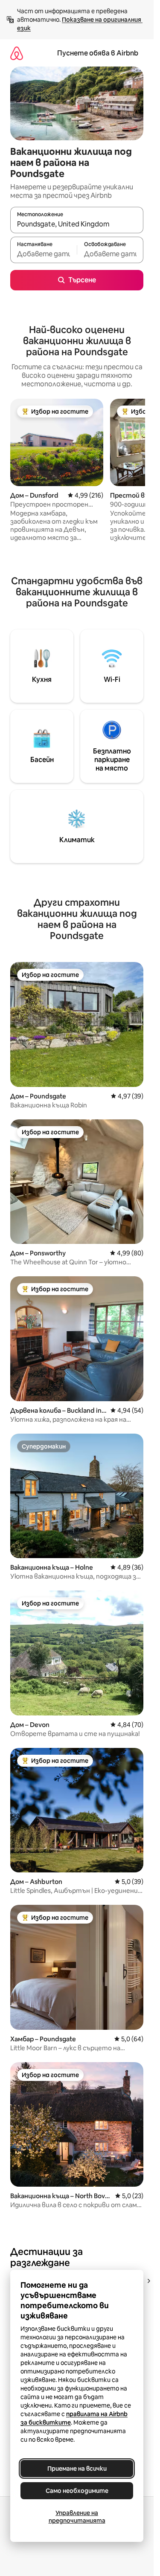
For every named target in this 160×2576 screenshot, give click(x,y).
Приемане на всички (77, 2469)
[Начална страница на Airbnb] (17, 53)
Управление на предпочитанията (77, 2517)
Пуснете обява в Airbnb (98, 53)
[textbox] (44, 254)
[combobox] (77, 224)
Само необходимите (77, 2491)
